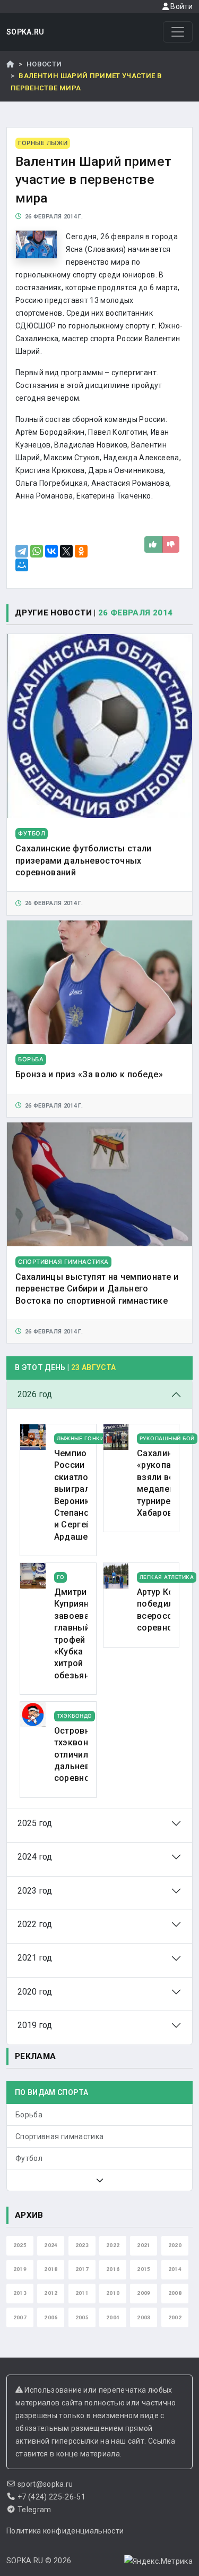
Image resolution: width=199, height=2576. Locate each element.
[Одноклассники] (81, 551)
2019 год (35, 2025)
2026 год (35, 1394)
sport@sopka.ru (45, 2484)
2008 (175, 2293)
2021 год (35, 1958)
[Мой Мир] (22, 565)
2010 (113, 2293)
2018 (51, 2269)
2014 (175, 2269)
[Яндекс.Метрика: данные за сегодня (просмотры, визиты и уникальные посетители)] (158, 2561)
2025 (20, 2245)
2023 (82, 2245)
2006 (51, 2317)
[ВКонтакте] (51, 551)
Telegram (34, 2510)
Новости (44, 64)
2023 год (35, 1891)
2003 (144, 2317)
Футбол (29, 2158)
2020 (175, 2245)
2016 (113, 2269)
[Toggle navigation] (178, 32)
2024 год (35, 1857)
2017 (82, 2269)
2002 (175, 2317)
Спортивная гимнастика (59, 2136)
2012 (51, 2293)
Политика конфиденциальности (65, 2531)
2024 (51, 2245)
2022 (113, 2245)
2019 (20, 2269)
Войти (181, 6)
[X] (66, 551)
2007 (20, 2317)
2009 (144, 2293)
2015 (144, 2269)
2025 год (35, 1823)
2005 (82, 2317)
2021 (144, 2245)
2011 (82, 2293)
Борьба (29, 2115)
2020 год (35, 1992)
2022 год (35, 1924)
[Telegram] (22, 551)
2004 (113, 2317)
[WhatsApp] (37, 551)
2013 (20, 2293)
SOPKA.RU (25, 32)
